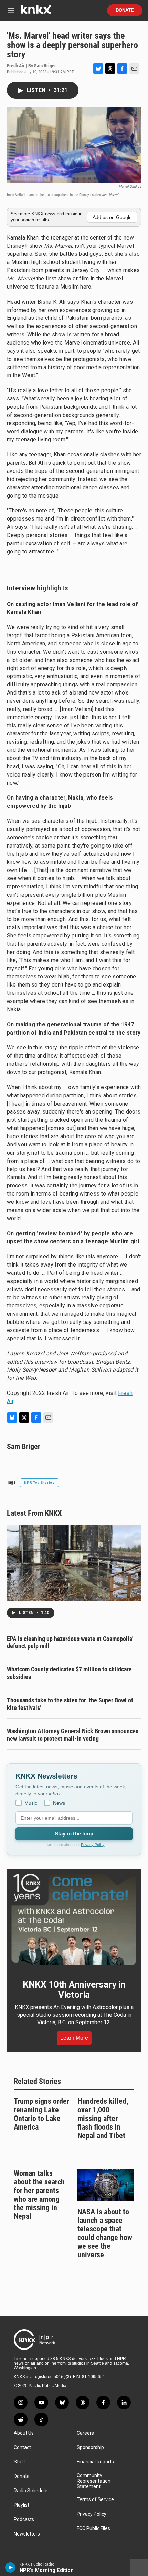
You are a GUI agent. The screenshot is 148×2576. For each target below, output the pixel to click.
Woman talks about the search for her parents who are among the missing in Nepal (39, 2195)
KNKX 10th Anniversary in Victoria (74, 1990)
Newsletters (27, 2534)
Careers (85, 2433)
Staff (20, 2462)
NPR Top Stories (39, 1483)
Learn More (74, 2038)
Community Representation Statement (94, 2481)
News (59, 1803)
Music (31, 1803)
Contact (22, 2447)
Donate (125, 10)
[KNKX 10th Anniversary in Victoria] (74, 1919)
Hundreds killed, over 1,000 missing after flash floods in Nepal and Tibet (103, 2118)
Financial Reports (95, 2462)
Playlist (22, 2505)
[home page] (36, 12)
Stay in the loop (74, 1834)
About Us (24, 2433)
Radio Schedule (31, 2491)
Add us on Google (112, 217)
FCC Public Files (93, 2528)
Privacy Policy (93, 1845)
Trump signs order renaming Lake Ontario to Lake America (41, 2114)
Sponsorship (90, 2447)
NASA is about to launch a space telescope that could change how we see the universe (105, 2233)
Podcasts (24, 2520)
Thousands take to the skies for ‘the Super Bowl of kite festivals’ (70, 1704)
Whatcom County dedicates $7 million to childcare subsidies (69, 1673)
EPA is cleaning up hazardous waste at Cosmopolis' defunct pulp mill (70, 1642)
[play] (10, 2567)
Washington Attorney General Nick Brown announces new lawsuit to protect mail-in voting (73, 1735)
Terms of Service (95, 2500)
